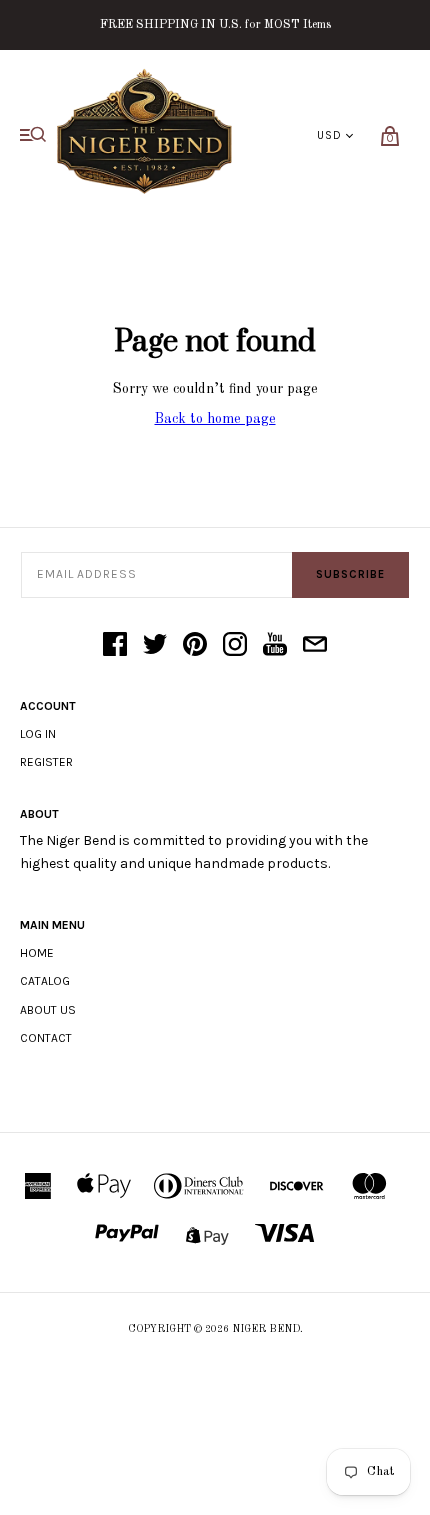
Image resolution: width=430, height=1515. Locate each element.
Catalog (45, 981)
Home (37, 953)
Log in (38, 734)
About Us (48, 1010)
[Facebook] (115, 646)
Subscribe (350, 574)
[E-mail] (315, 646)
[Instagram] (235, 646)
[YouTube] (275, 646)
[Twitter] (155, 646)
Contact (46, 1038)
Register (46, 762)
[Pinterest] (195, 646)
